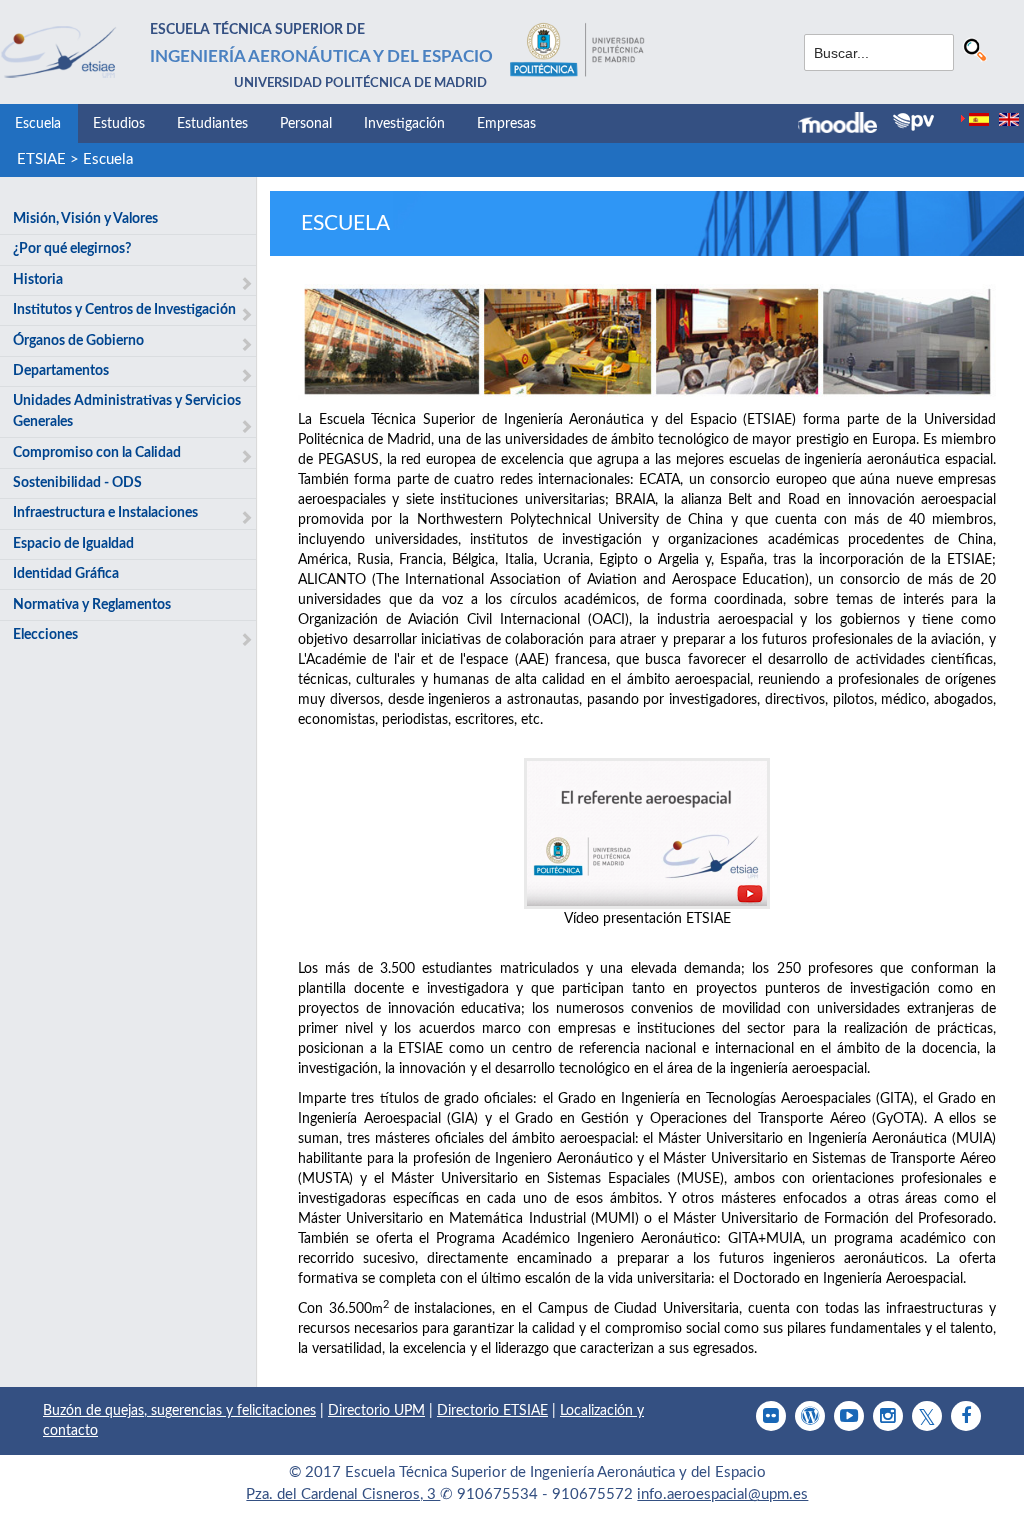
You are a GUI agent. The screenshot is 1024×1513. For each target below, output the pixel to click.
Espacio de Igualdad (73, 544)
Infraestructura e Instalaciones (105, 513)
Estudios (119, 124)
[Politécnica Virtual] (913, 122)
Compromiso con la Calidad (97, 453)
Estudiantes (212, 124)
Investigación (404, 124)
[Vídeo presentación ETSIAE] (647, 833)
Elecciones (45, 635)
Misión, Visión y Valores (85, 219)
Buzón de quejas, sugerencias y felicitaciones (179, 1411)
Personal (306, 124)
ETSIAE (41, 159)
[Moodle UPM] (845, 125)
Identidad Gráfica (66, 574)
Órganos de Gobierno (78, 341)
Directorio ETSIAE (492, 1411)
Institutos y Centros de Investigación (124, 310)
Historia (38, 280)
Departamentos (61, 371)
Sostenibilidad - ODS (77, 483)
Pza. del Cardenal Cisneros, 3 (343, 1494)
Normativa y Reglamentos (92, 605)
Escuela (38, 124)
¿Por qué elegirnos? (72, 249)
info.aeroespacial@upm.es (722, 1494)
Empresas (506, 124)
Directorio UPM (376, 1411)
